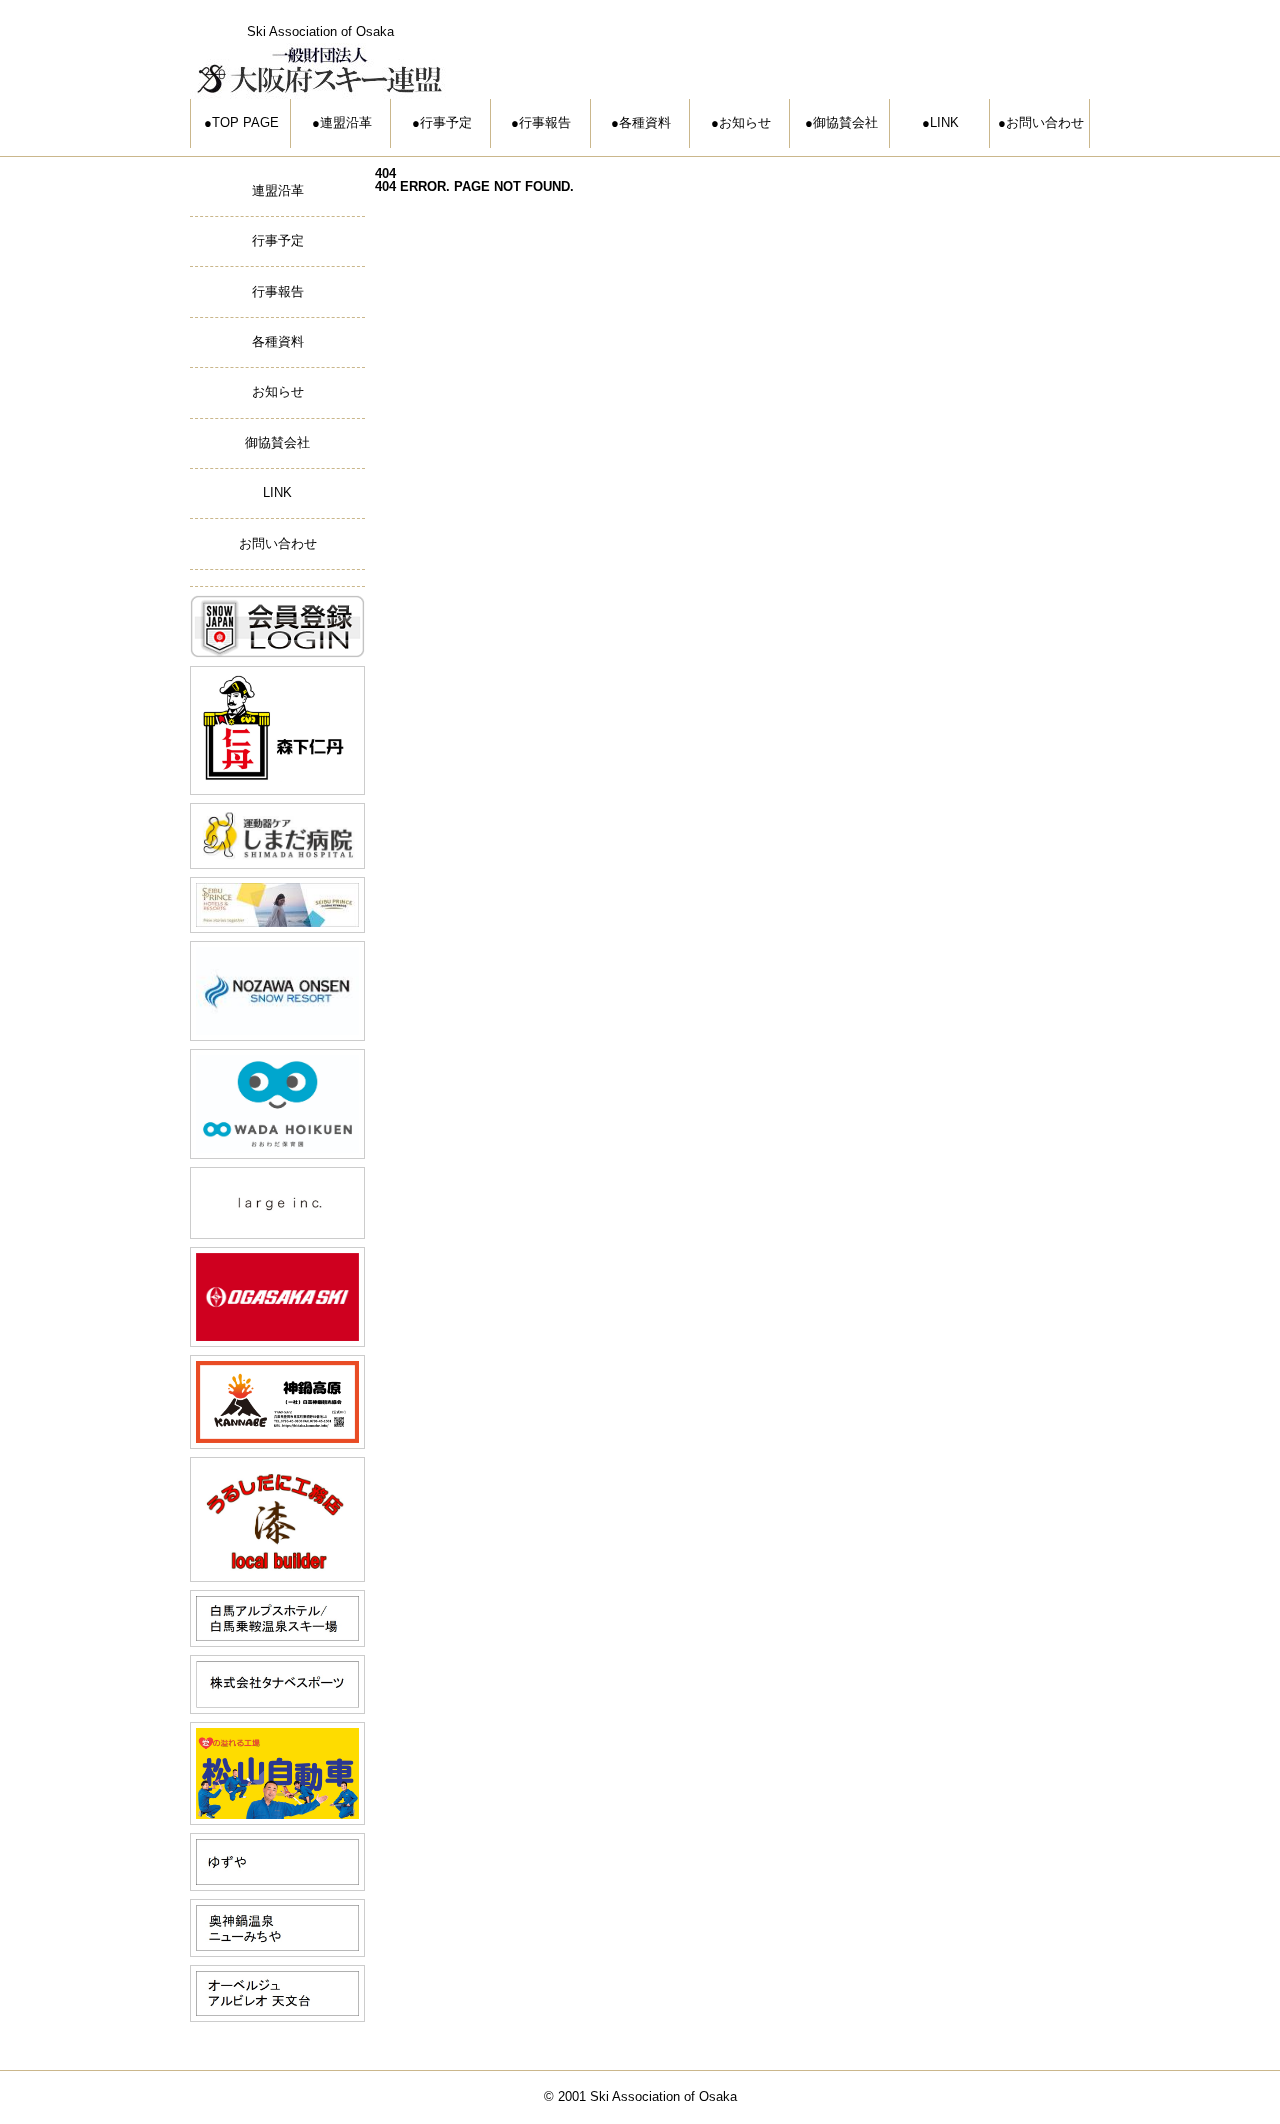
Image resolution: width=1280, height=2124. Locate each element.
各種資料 (645, 122)
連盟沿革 (346, 122)
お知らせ (745, 122)
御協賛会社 (845, 122)
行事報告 (545, 122)
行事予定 (446, 122)
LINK (944, 122)
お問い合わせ (1045, 122)
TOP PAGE (245, 122)
